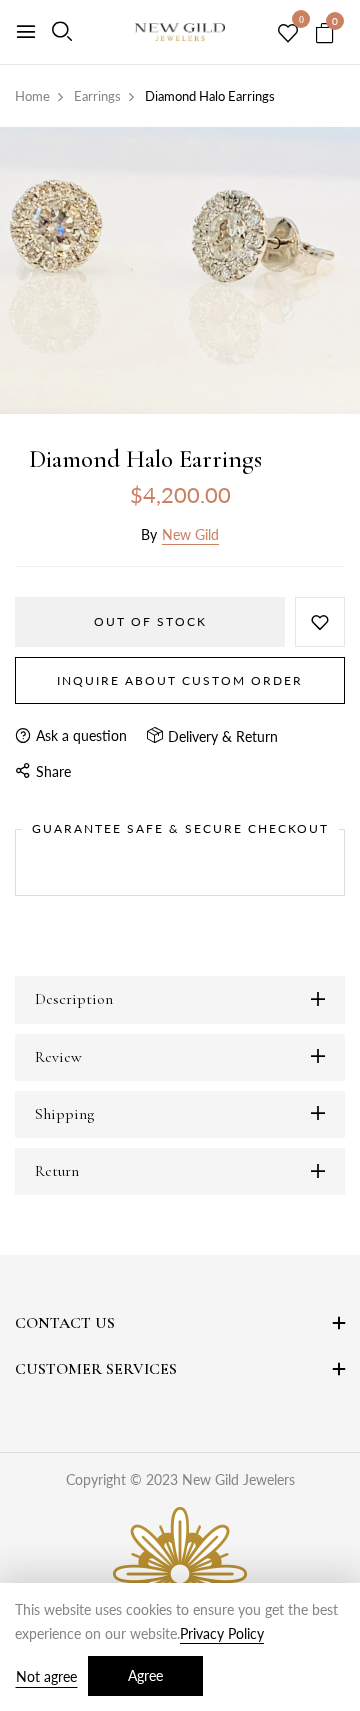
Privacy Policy (222, 1633)
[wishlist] (288, 34)
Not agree (46, 1676)
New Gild (190, 534)
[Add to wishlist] (320, 622)
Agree (145, 1675)
